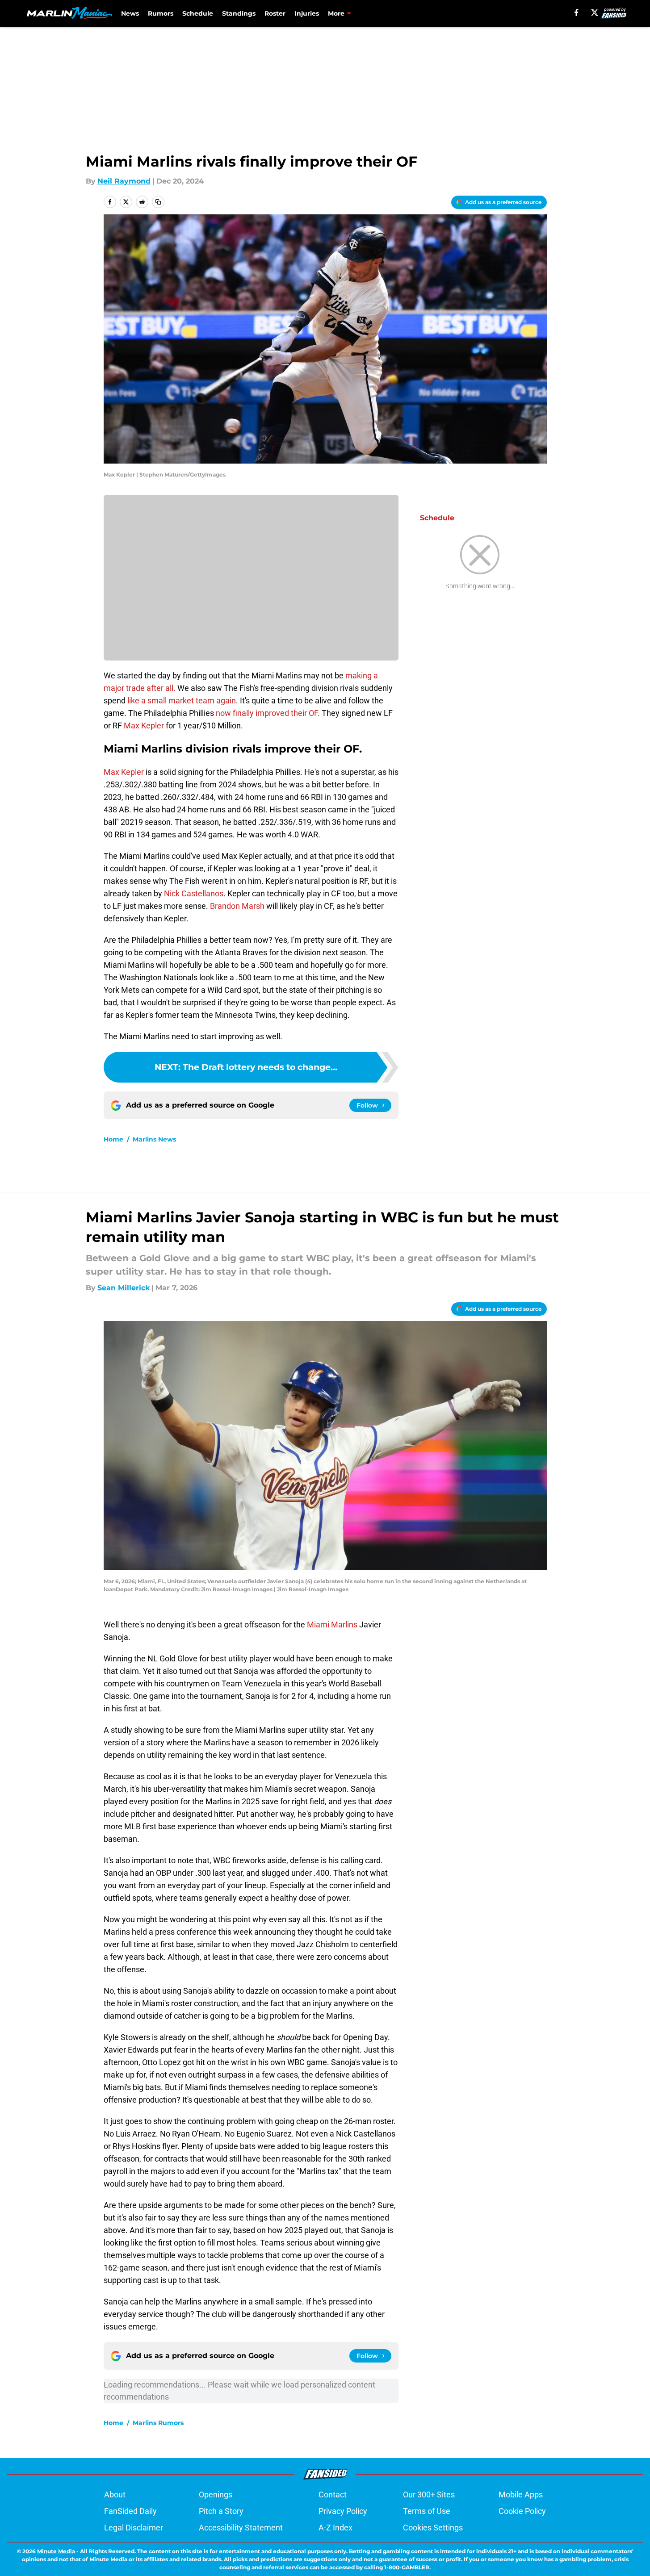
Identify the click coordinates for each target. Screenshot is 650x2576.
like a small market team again (182, 700)
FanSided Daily (130, 2511)
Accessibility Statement (241, 2528)
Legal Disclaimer (134, 2528)
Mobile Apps (521, 2494)
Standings (239, 13)
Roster (275, 13)
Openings (216, 2494)
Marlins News (154, 1139)
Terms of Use (427, 2511)
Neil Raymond (124, 181)
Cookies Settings (433, 2528)
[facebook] (577, 13)
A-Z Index (335, 2528)
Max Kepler (144, 726)
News (130, 13)
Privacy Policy (343, 2511)
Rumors (161, 13)
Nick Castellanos (194, 893)
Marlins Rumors (158, 2423)
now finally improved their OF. (268, 713)
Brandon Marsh (237, 906)
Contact (333, 2494)
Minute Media (56, 2551)
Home (113, 1139)
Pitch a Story (221, 2511)
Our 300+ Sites (429, 2494)
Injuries (307, 13)
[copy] (158, 202)
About (115, 2494)
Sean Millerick (124, 1288)
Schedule (198, 13)
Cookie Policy (522, 2511)
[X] (595, 13)
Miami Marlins (332, 1625)
